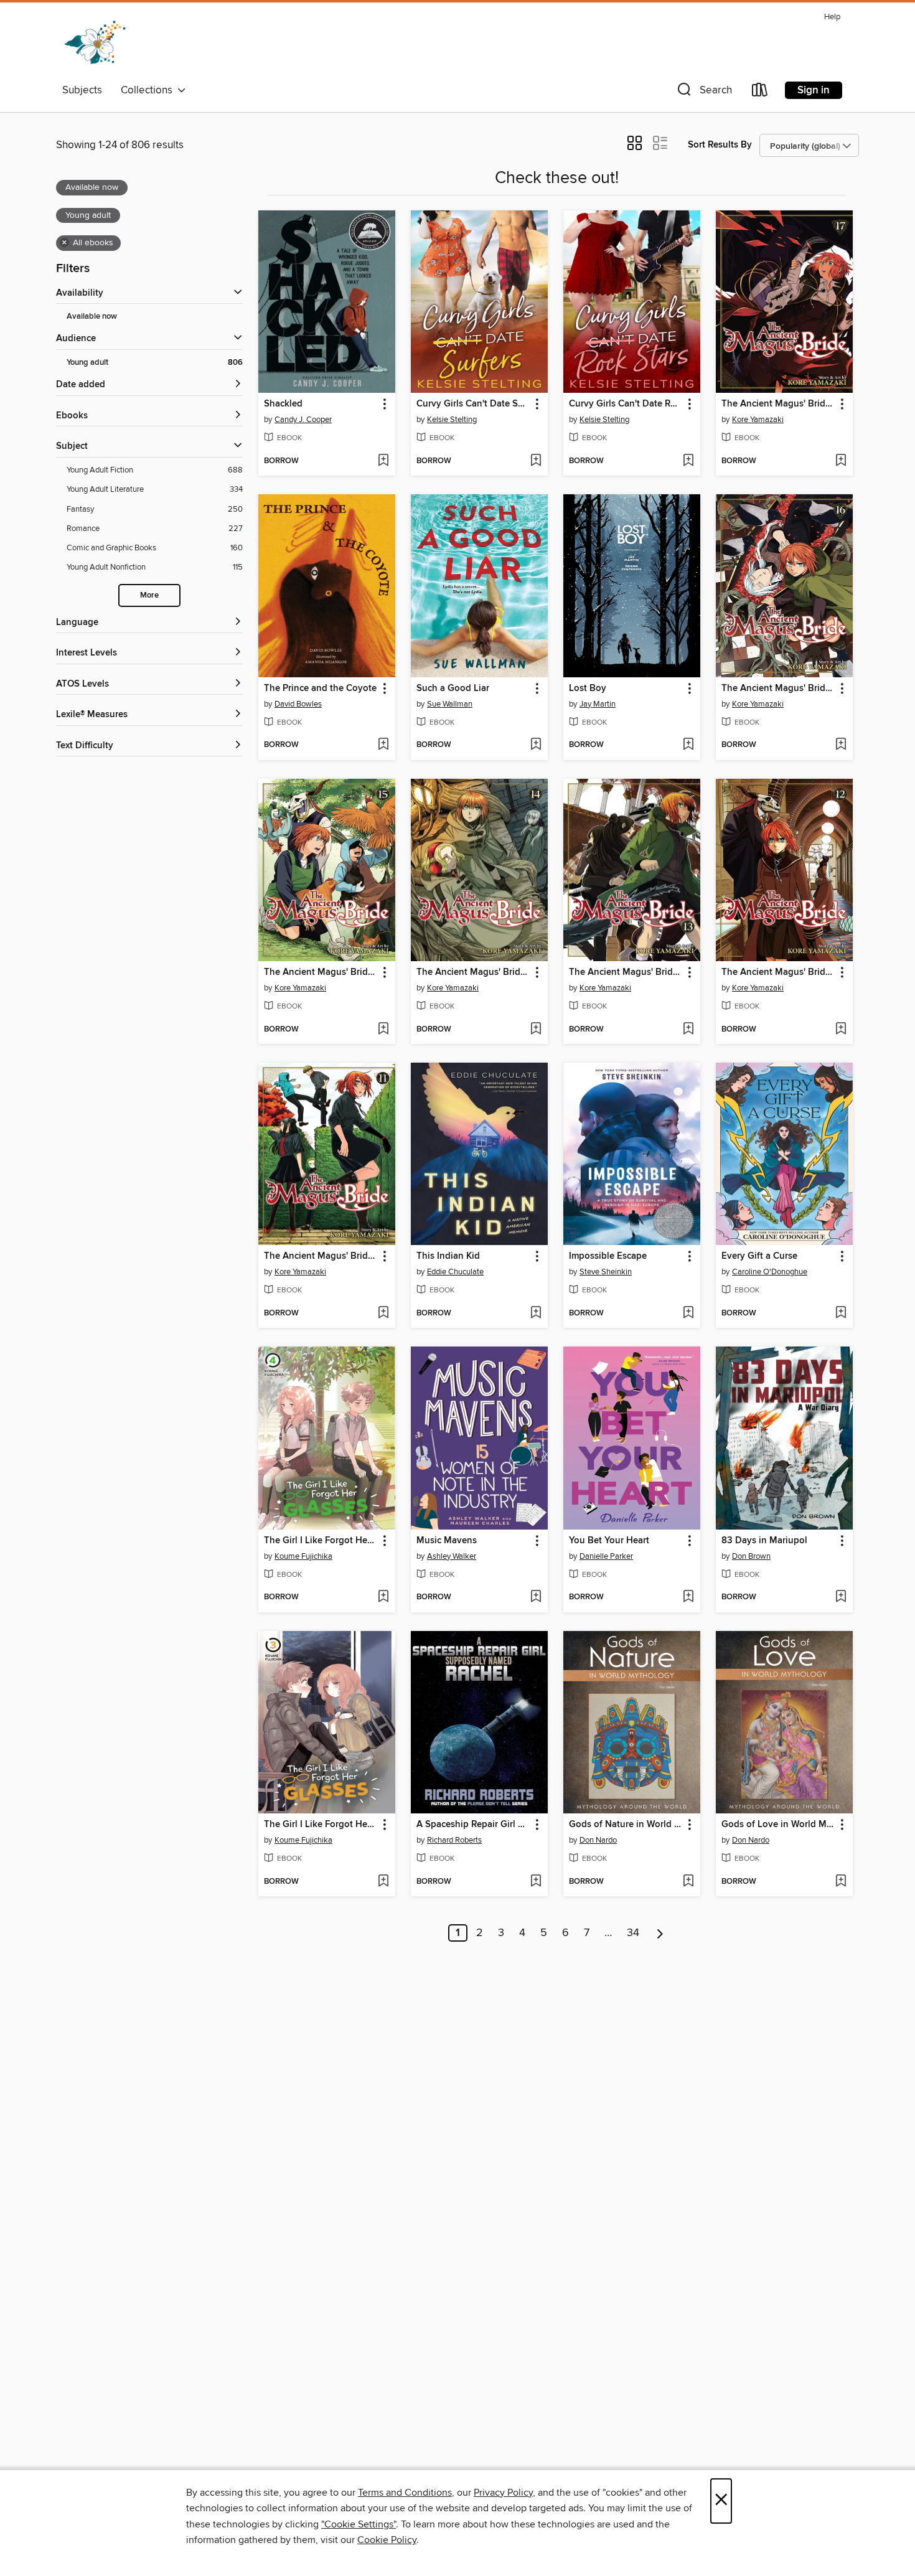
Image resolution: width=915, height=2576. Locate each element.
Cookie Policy (387, 2540)
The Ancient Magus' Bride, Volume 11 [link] (321, 1256)
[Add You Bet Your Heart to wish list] (688, 1597)
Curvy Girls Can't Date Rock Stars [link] (626, 404)
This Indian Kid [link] (448, 1256)
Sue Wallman (450, 704)
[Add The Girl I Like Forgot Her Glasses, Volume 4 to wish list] (383, 1597)
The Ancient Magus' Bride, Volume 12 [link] (778, 972)
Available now (92, 317)
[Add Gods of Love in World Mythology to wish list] (841, 1882)
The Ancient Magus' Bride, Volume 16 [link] (778, 689)
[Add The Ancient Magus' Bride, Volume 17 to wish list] (841, 461)
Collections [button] (149, 90)
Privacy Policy (503, 2493)
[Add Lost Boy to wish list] (688, 745)
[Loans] (760, 92)
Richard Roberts (454, 1840)
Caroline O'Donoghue (770, 1272)
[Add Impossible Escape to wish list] (688, 1314)
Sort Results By (720, 145)
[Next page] (660, 1933)
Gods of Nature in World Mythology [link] (626, 1825)
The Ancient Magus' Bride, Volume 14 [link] (473, 972)
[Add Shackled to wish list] (383, 461)
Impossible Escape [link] (608, 1256)
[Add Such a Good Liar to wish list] (536, 745)
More (149, 595)
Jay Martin (598, 704)
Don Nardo (598, 1840)
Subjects (82, 90)
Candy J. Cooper (303, 420)
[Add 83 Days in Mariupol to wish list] (841, 1597)
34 (633, 1933)
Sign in (814, 90)
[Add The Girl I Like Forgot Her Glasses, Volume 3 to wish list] (383, 1882)
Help (832, 17)
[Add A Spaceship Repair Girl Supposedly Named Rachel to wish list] (536, 1882)
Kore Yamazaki (758, 420)
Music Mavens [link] (447, 1541)
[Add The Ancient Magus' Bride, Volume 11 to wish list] (383, 1314)
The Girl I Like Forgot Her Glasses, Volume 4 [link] (321, 1541)
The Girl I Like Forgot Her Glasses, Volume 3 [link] (321, 1825)
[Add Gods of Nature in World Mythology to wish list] (688, 1882)
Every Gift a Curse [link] (759, 1256)
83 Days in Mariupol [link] (764, 1541)
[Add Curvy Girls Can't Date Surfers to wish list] (536, 461)
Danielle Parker (606, 1556)
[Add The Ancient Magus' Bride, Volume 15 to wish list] (383, 1030)
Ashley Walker (452, 1556)
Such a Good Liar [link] (453, 689)
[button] (703, 92)
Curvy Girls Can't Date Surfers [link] (473, 404)
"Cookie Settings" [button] (359, 2524)
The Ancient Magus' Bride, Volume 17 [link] (778, 404)
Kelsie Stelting (452, 420)
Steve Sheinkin (606, 1272)
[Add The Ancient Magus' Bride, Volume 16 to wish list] (841, 745)
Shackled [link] (283, 404)
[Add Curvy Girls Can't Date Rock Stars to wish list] (688, 461)
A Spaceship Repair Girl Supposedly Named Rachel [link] (473, 1825)
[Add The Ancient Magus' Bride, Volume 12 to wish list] (841, 1030)
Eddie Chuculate (455, 1272)
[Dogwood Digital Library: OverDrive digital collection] (95, 43)
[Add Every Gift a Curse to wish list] (841, 1314)
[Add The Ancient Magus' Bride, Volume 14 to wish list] (536, 1030)
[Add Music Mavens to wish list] (536, 1597)
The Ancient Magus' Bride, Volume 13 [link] (626, 972)
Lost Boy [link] (588, 689)
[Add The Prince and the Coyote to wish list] (383, 745)
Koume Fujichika (303, 1556)
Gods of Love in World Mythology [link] (778, 1825)
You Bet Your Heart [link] (609, 1541)
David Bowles (298, 704)
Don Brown (751, 1556)
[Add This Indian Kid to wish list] (536, 1314)
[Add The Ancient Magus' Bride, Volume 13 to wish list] (688, 1030)
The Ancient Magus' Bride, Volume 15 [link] (321, 972)
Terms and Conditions (405, 2493)
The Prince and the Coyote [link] (320, 689)
